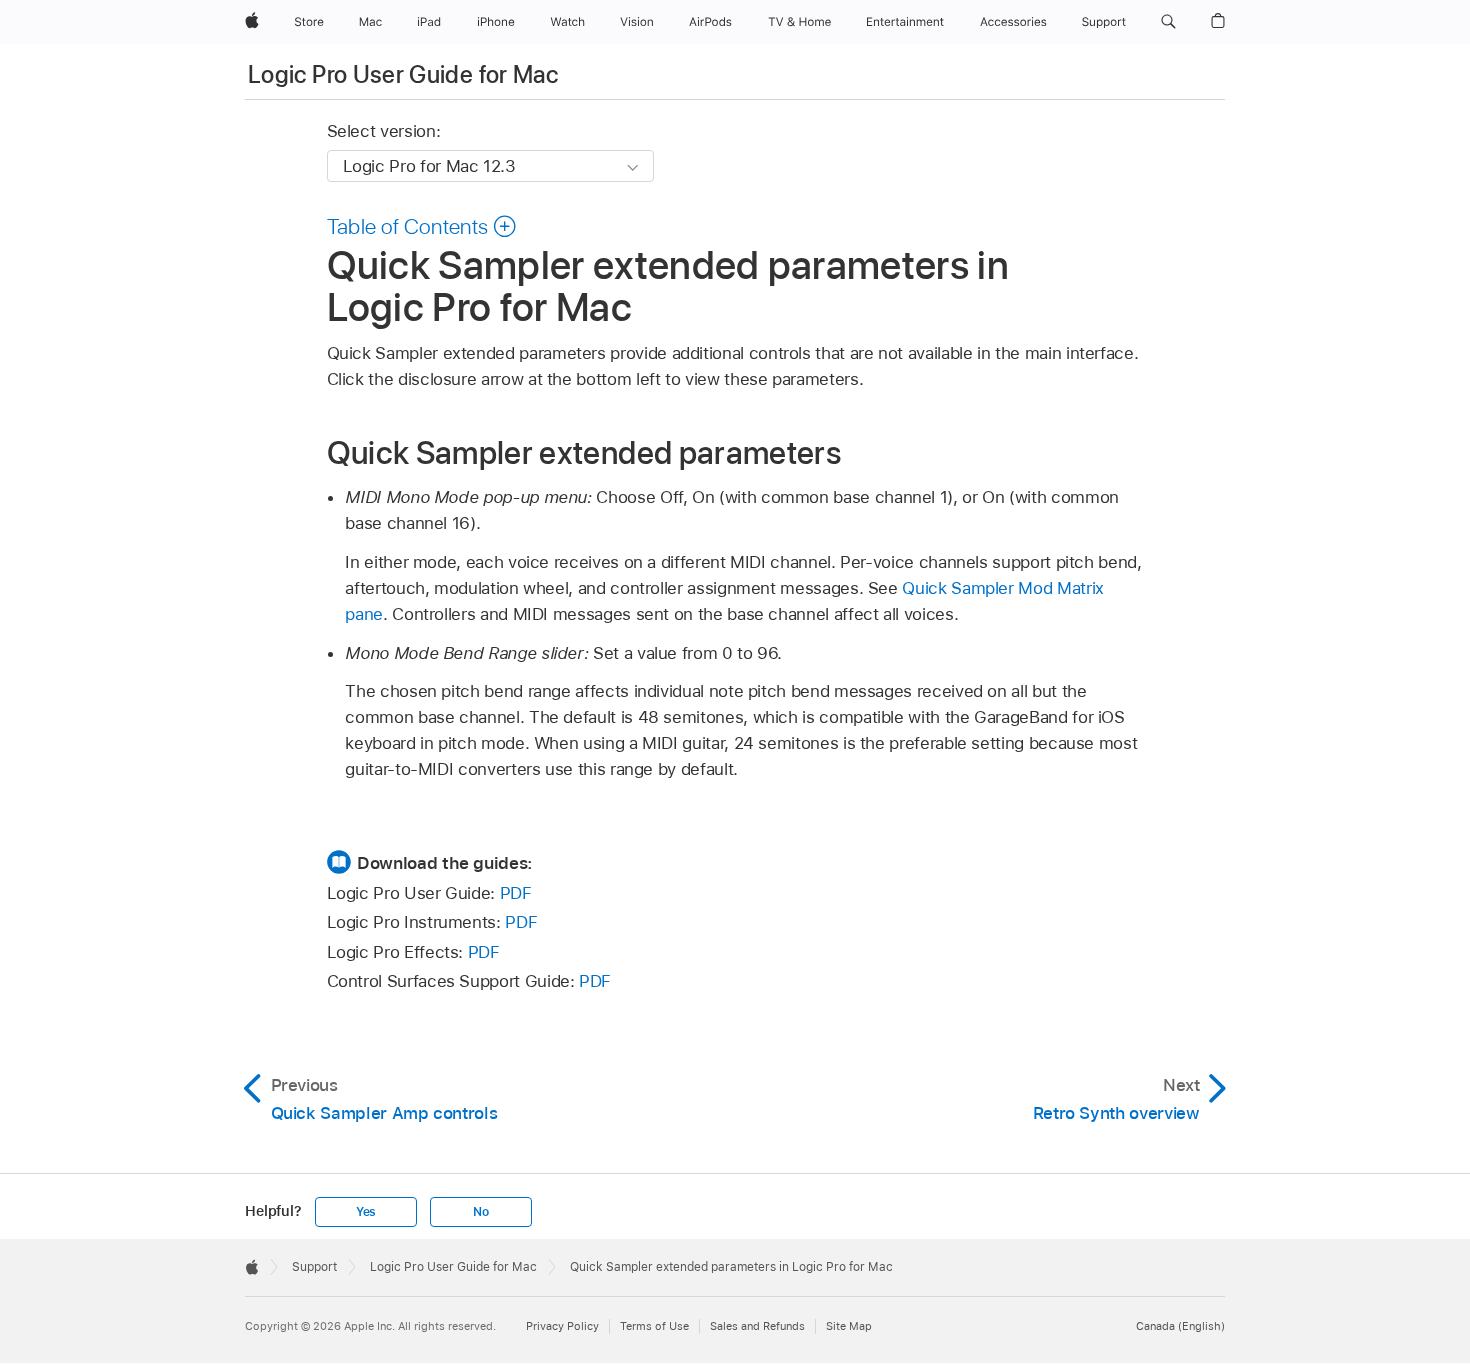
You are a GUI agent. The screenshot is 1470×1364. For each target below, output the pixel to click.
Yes (366, 1212)
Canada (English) (1180, 1326)
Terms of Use (654, 1326)
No (481, 1212)
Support (314, 1267)
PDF (516, 893)
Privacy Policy (562, 1326)
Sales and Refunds (757, 1326)
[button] (1168, 22)
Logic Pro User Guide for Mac (403, 74)
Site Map (849, 1326)
